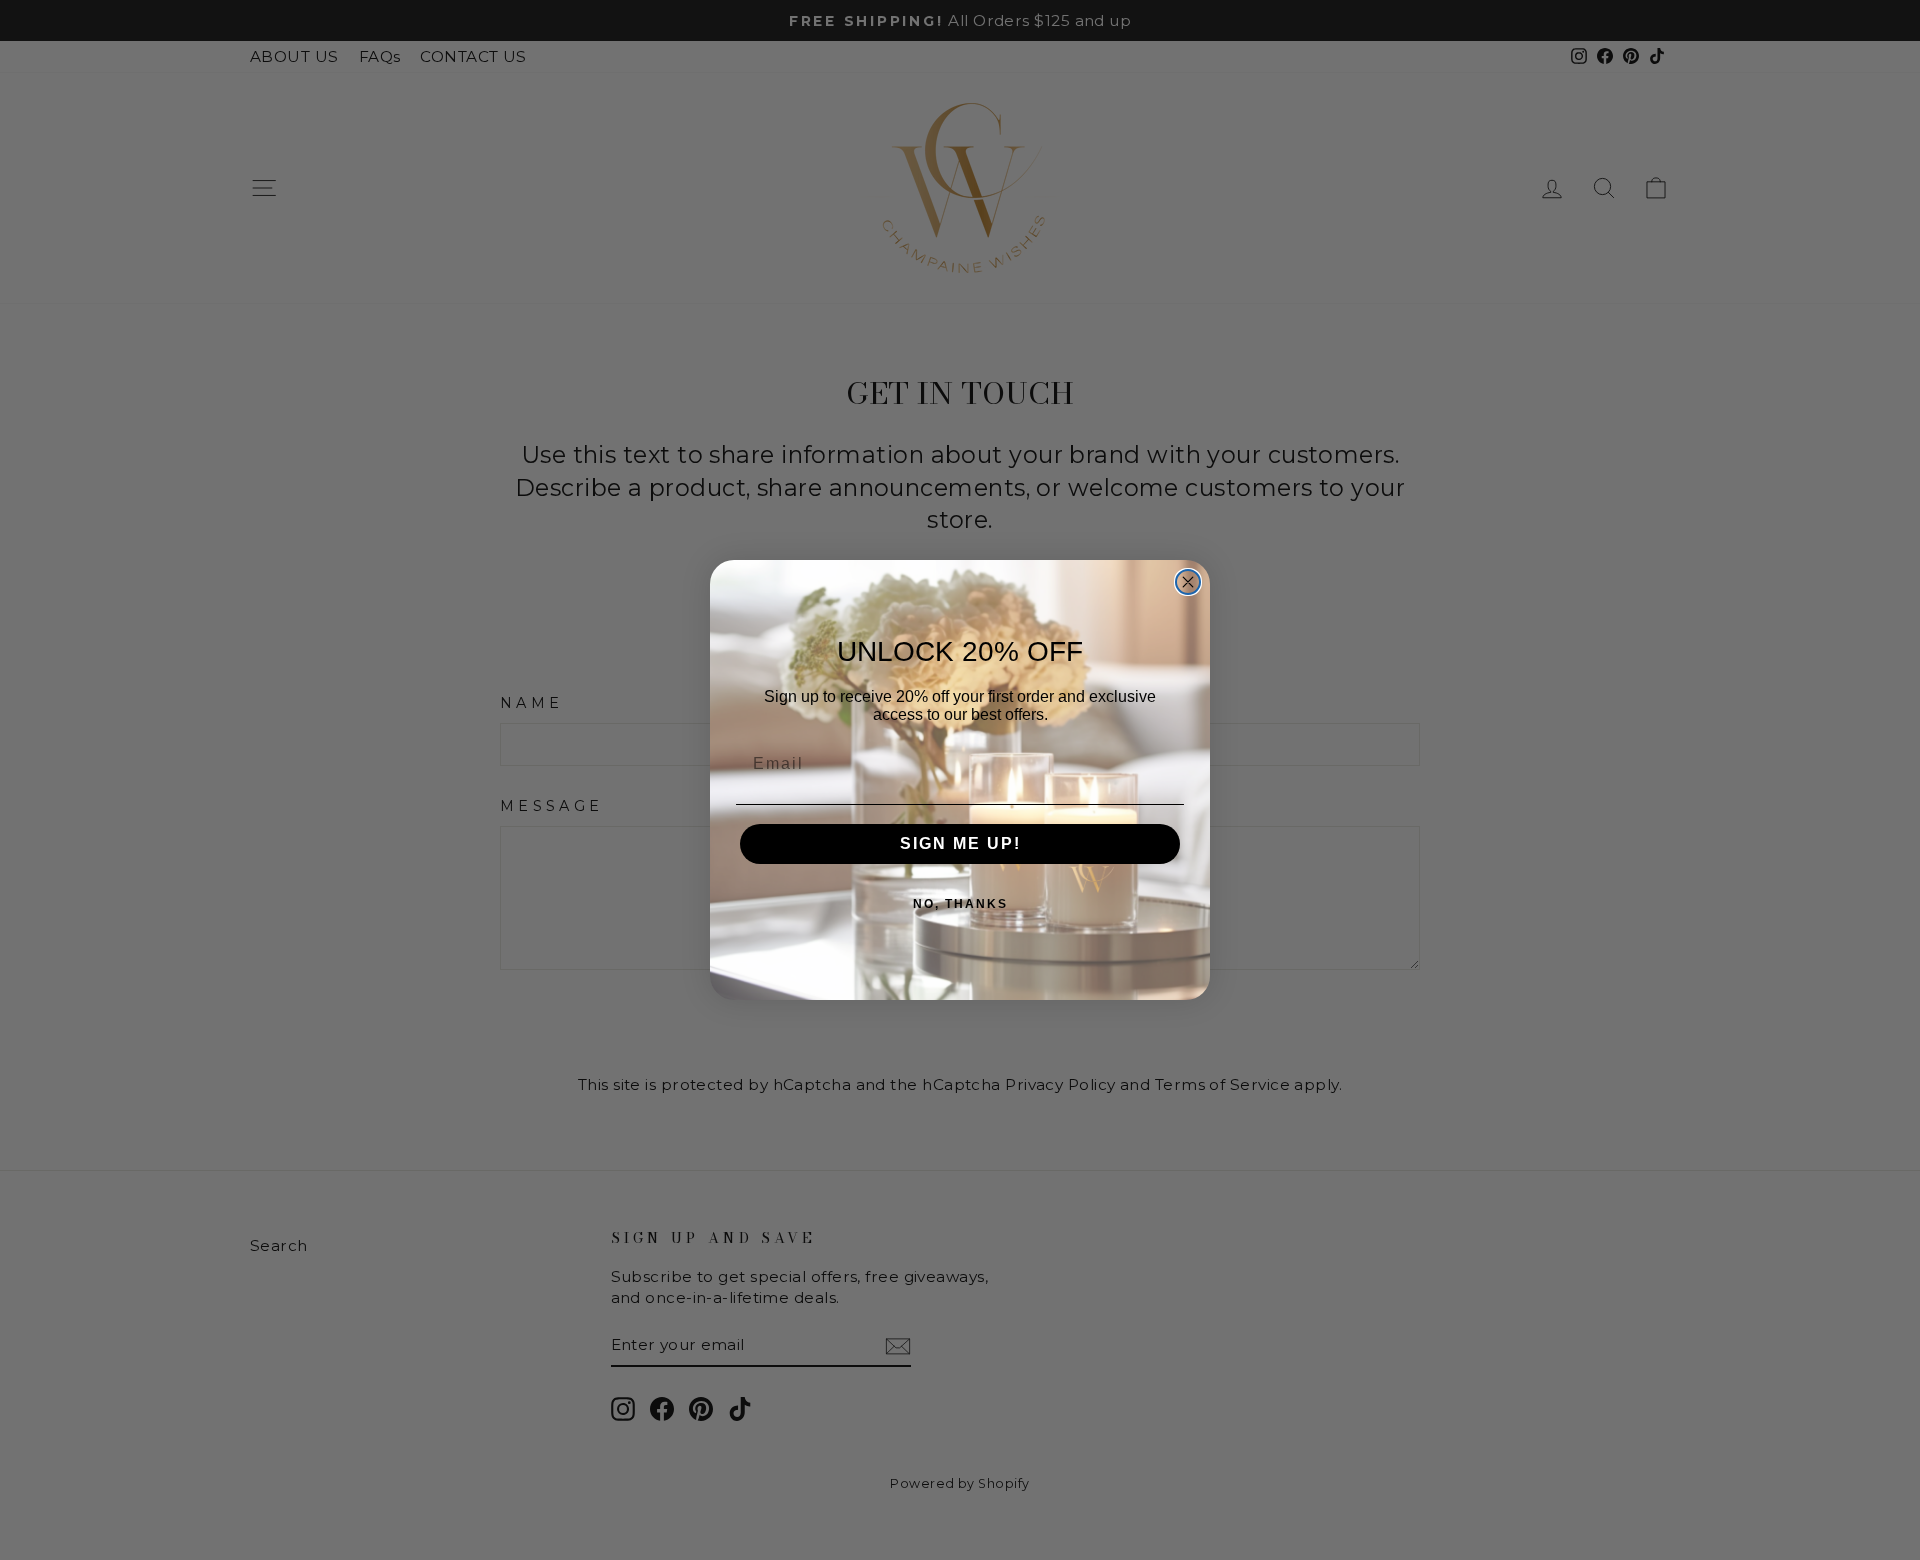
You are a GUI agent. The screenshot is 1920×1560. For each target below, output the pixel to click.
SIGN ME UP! (960, 843)
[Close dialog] (1188, 582)
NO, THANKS (960, 904)
